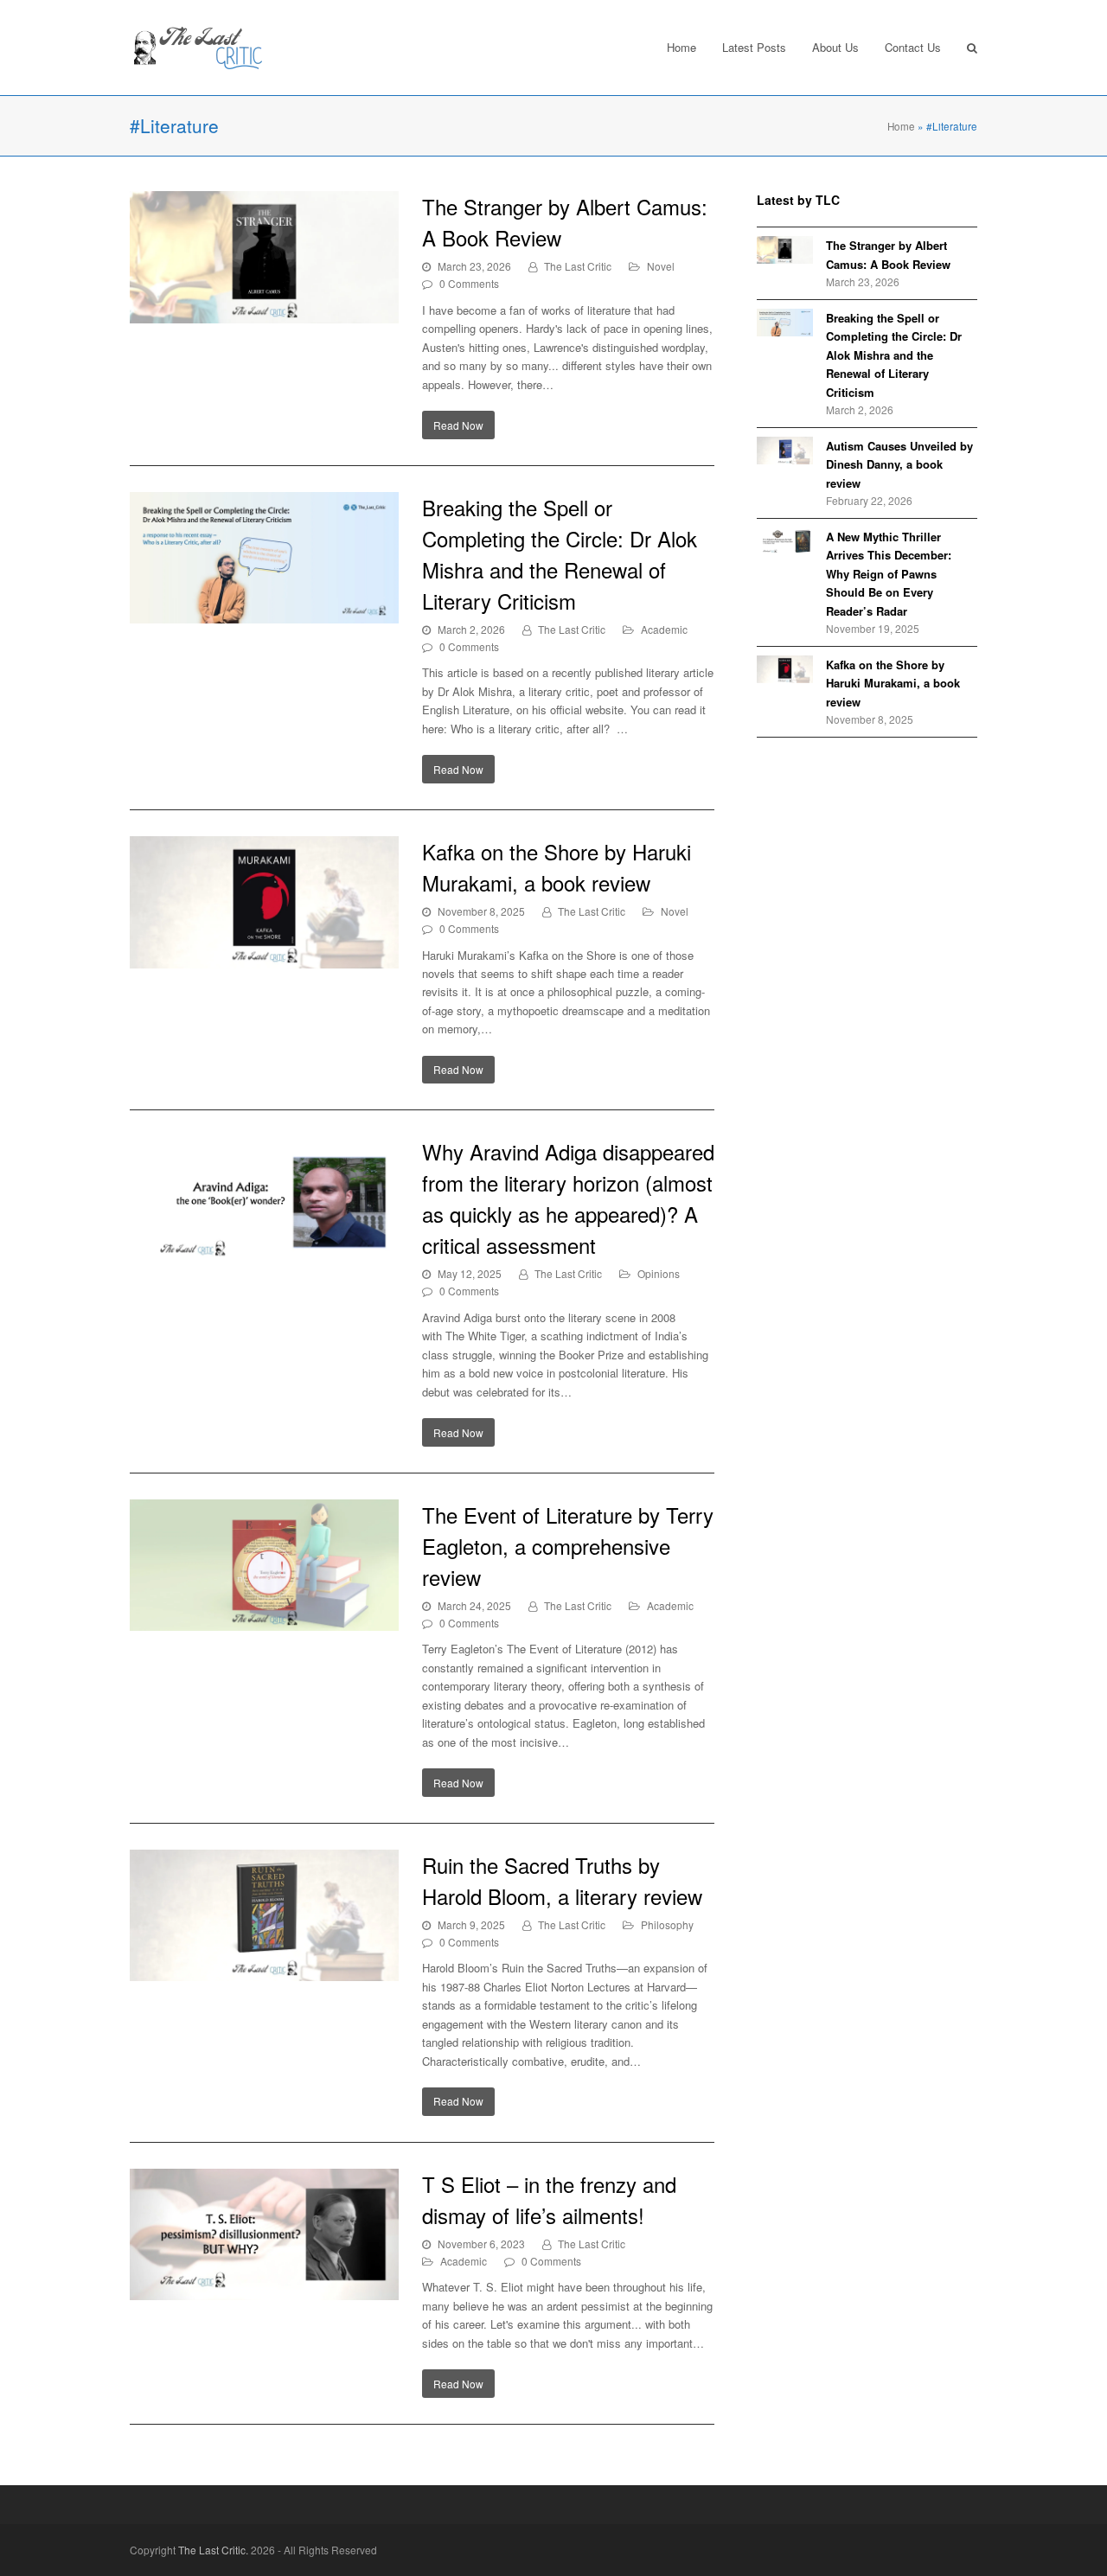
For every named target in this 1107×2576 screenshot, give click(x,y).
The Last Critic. (213, 2550)
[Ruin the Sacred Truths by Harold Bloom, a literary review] (264, 1916)
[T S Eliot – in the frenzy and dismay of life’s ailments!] (264, 2235)
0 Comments (469, 283)
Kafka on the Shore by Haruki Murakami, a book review (557, 867)
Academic (664, 629)
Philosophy (667, 1924)
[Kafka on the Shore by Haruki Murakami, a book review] (264, 902)
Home (901, 126)
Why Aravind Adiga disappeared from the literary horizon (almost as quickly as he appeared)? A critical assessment (568, 1198)
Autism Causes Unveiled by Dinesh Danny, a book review (899, 464)
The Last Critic (578, 266)
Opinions (659, 1273)
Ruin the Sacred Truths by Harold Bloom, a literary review (562, 1880)
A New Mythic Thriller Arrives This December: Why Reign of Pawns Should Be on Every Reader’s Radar (889, 574)
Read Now (458, 425)
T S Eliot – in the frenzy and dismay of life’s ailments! (549, 2199)
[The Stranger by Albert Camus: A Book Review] (264, 257)
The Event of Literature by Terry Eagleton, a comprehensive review (568, 1546)
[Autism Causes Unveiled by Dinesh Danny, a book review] (785, 451)
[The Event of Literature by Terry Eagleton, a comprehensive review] (264, 1566)
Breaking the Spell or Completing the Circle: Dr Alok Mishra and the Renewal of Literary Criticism (560, 554)
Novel (661, 266)
